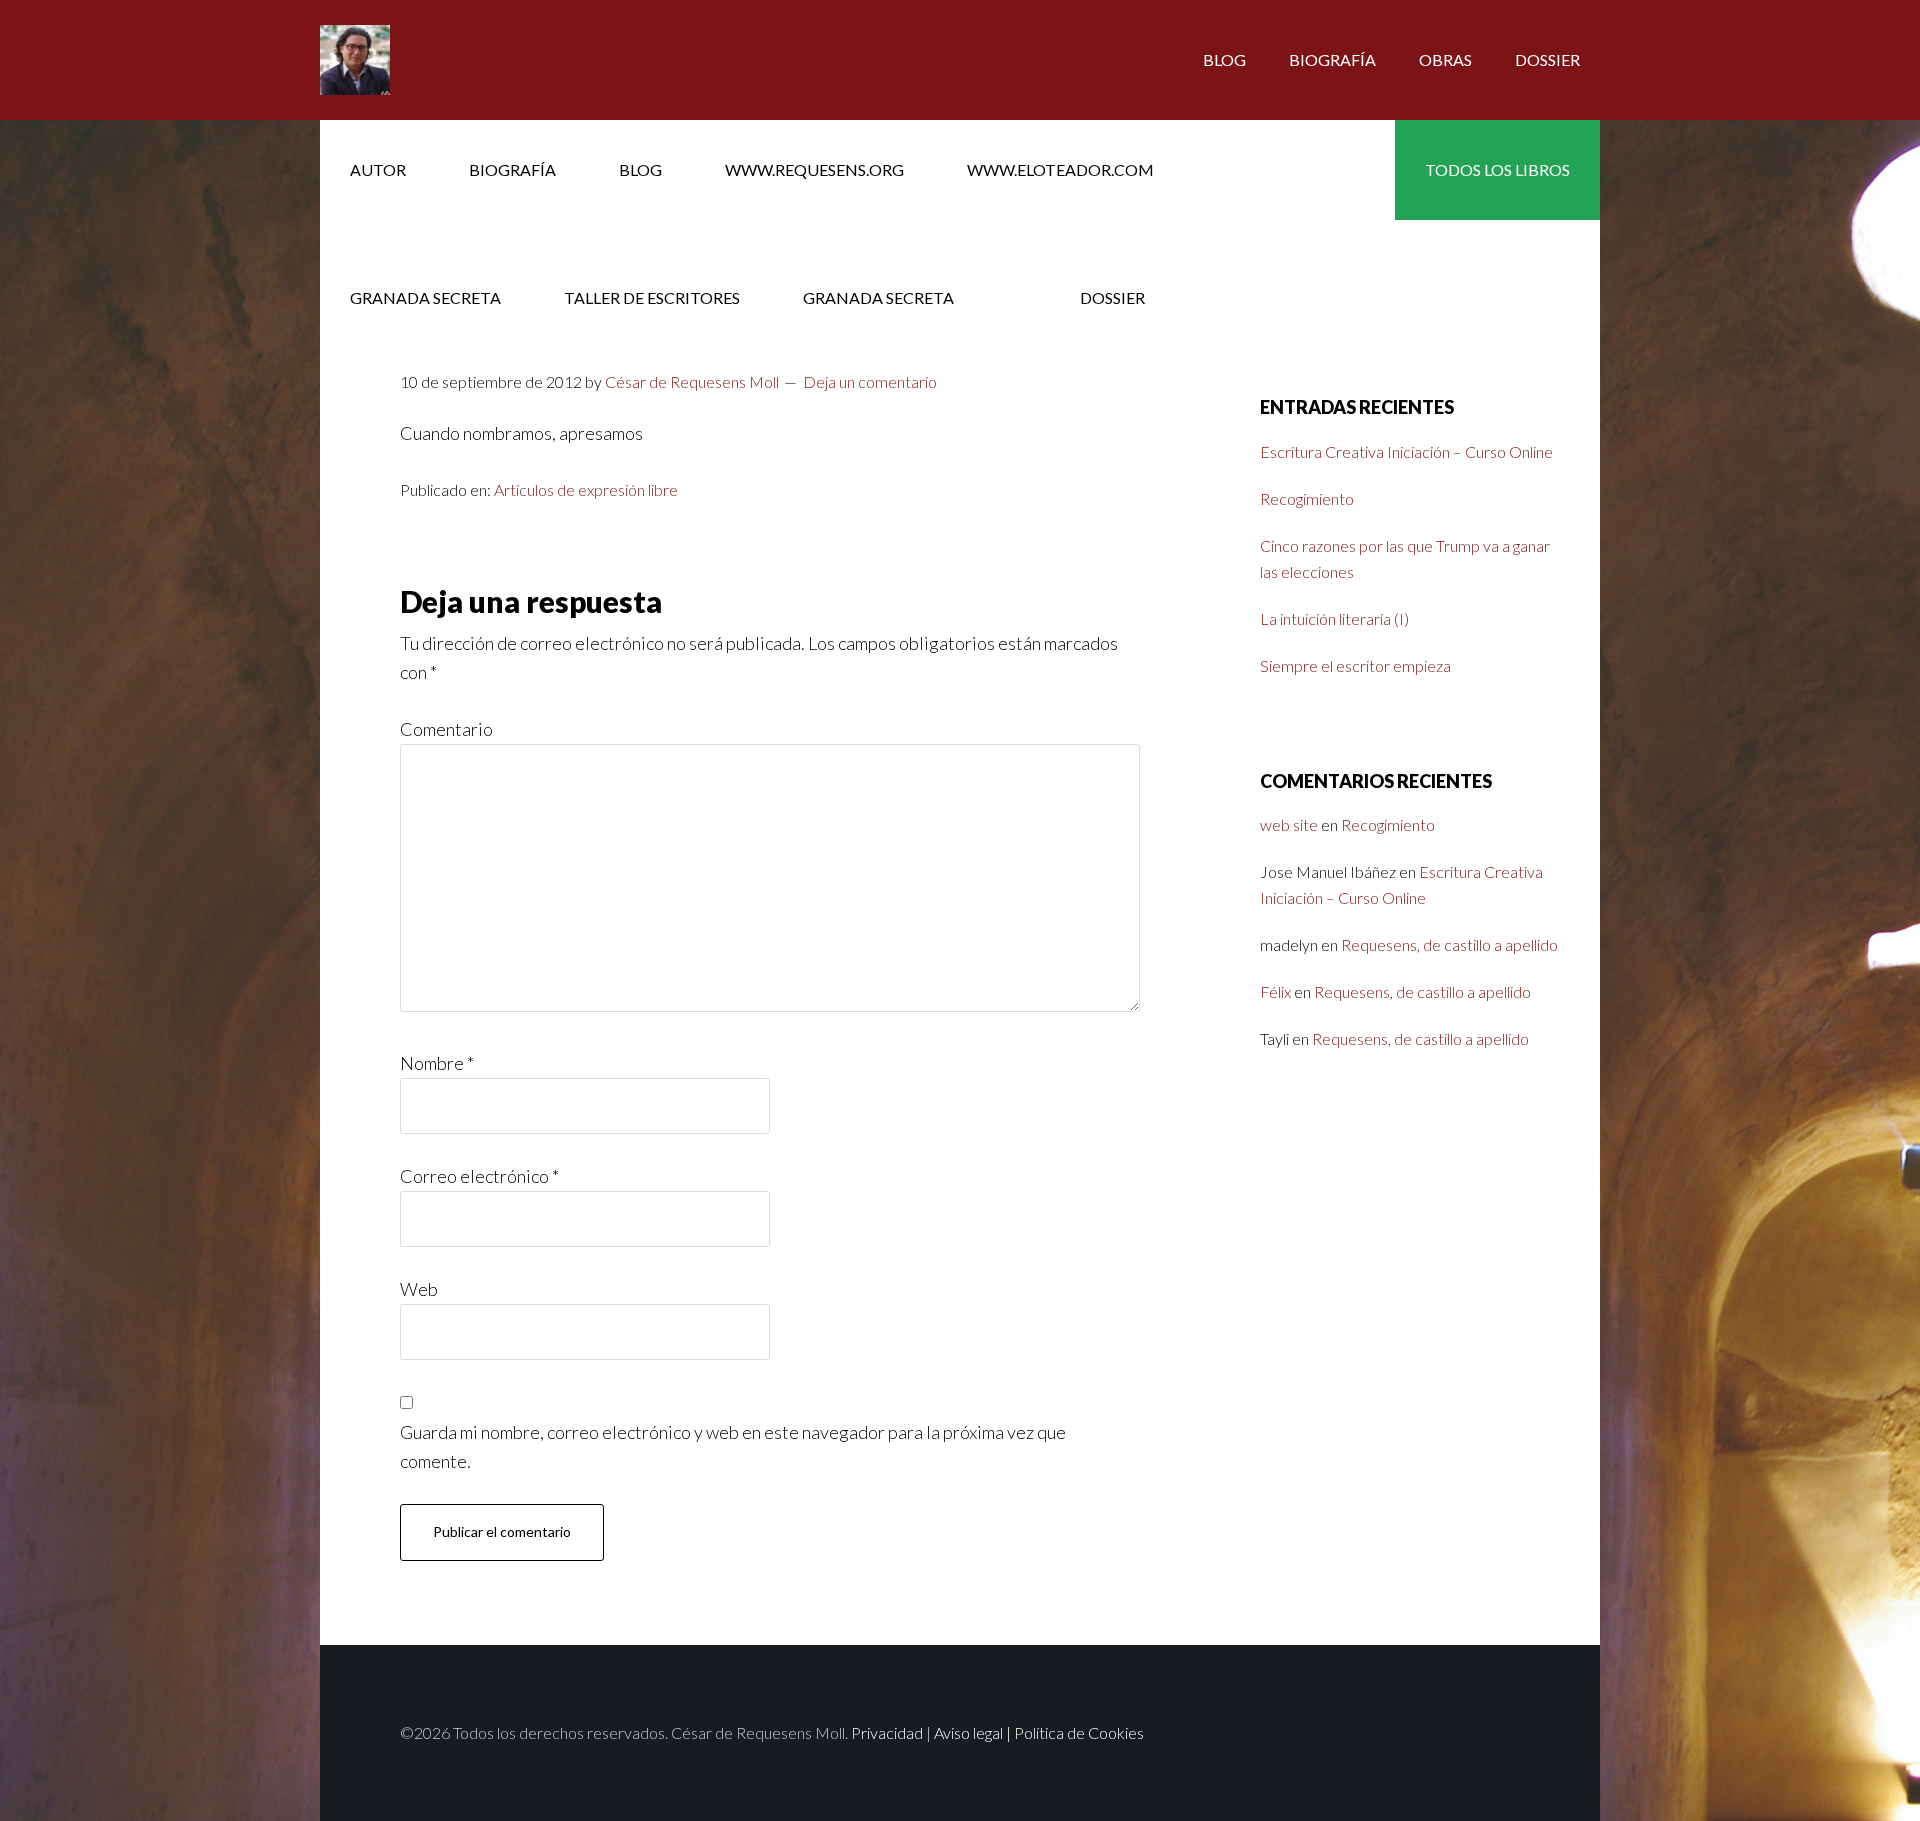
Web (419, 1289)
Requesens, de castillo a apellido (1449, 944)
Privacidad (887, 1732)
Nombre (437, 1063)
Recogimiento (1307, 498)
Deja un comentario (870, 381)
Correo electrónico (479, 1176)
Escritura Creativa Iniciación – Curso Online (1406, 451)
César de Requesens (480, 60)
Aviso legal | (974, 1732)
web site (1289, 824)
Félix (1275, 991)
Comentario (446, 729)
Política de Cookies (1079, 1732)
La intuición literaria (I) (1334, 618)
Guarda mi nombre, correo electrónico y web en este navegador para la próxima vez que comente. (733, 1446)
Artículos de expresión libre (586, 489)
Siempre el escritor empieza (1355, 665)
